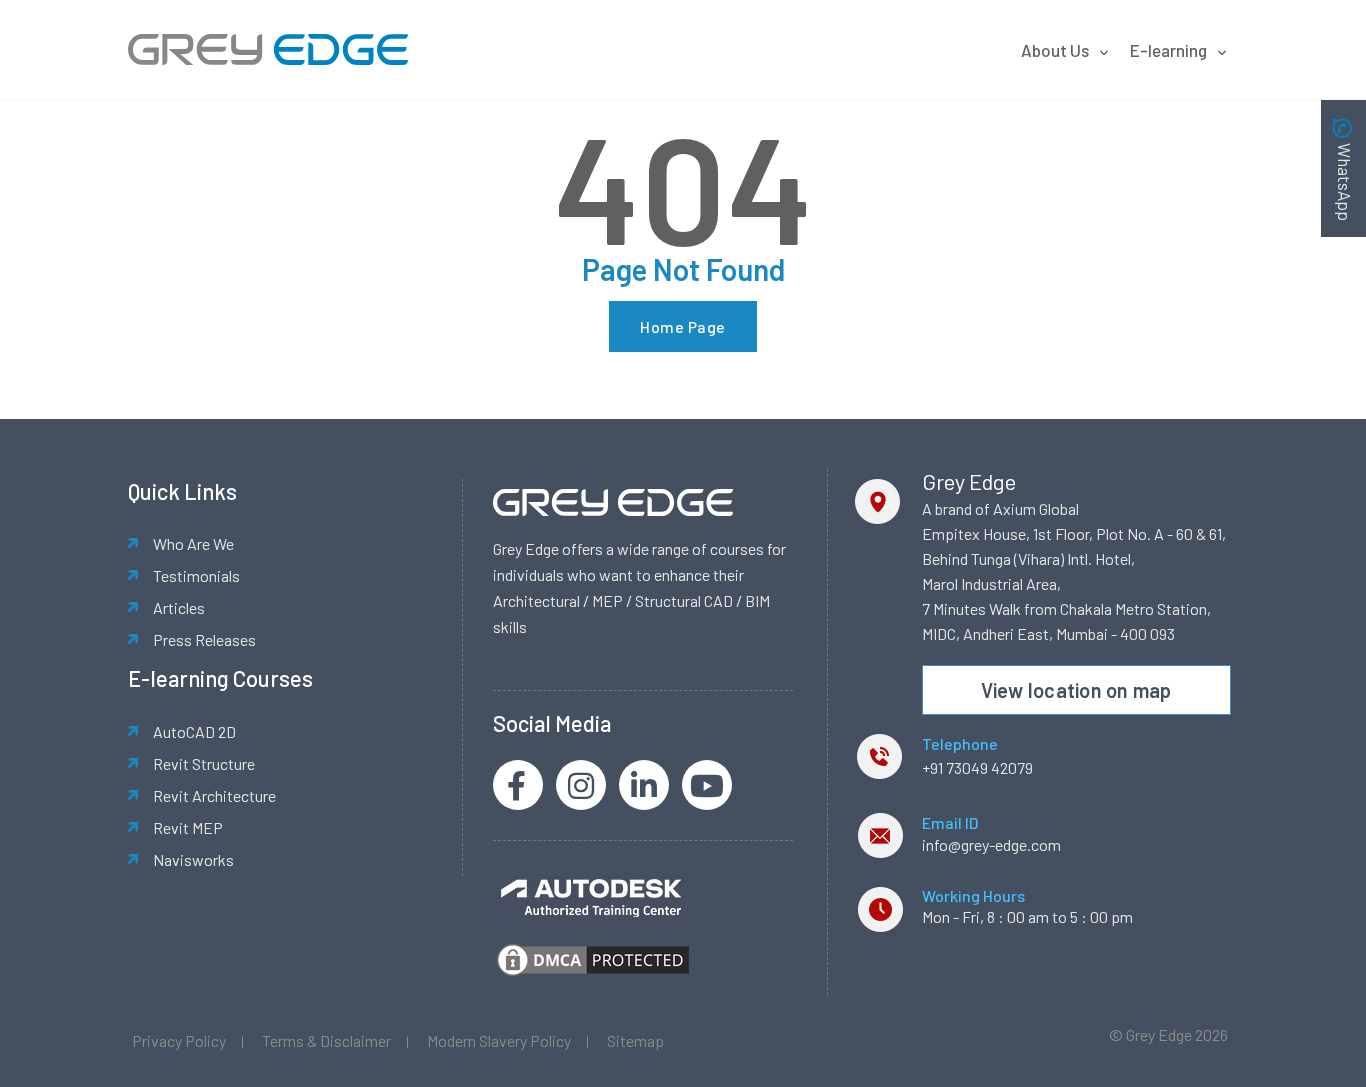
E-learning (1168, 50)
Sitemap (635, 1040)
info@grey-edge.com (991, 844)
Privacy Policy (179, 1040)
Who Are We (193, 543)
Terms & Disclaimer (326, 1040)
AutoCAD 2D (194, 731)
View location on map (1076, 690)
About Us (1055, 50)
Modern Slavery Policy (499, 1040)
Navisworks (193, 859)
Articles (179, 607)
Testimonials (196, 575)
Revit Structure (204, 763)
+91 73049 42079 (977, 767)
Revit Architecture (214, 795)
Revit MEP (188, 827)
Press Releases (204, 639)
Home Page (683, 326)
